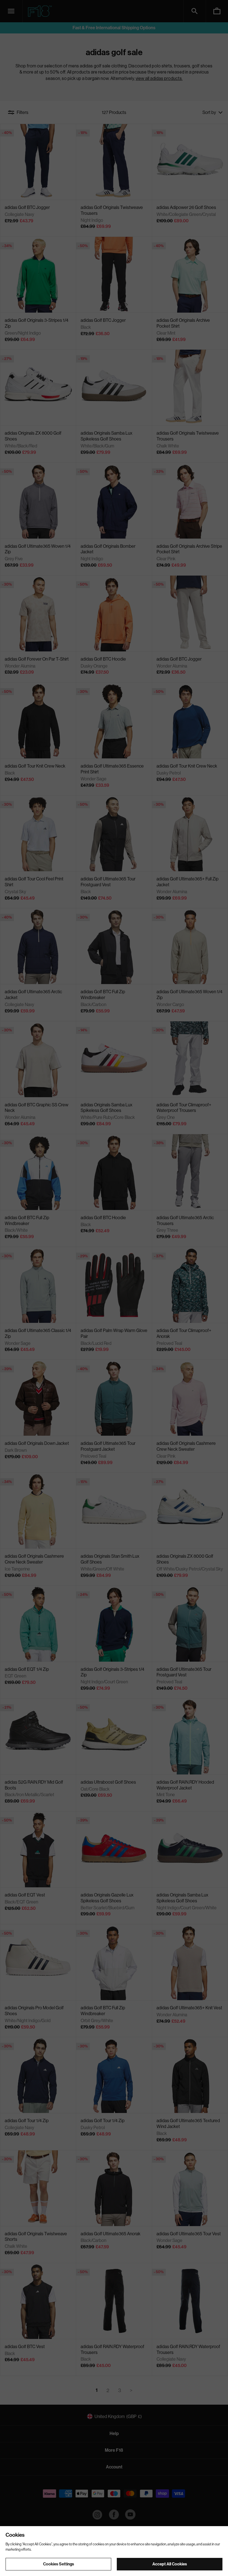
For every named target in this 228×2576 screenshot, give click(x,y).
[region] (114, 2551)
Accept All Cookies (170, 2564)
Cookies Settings (59, 2564)
